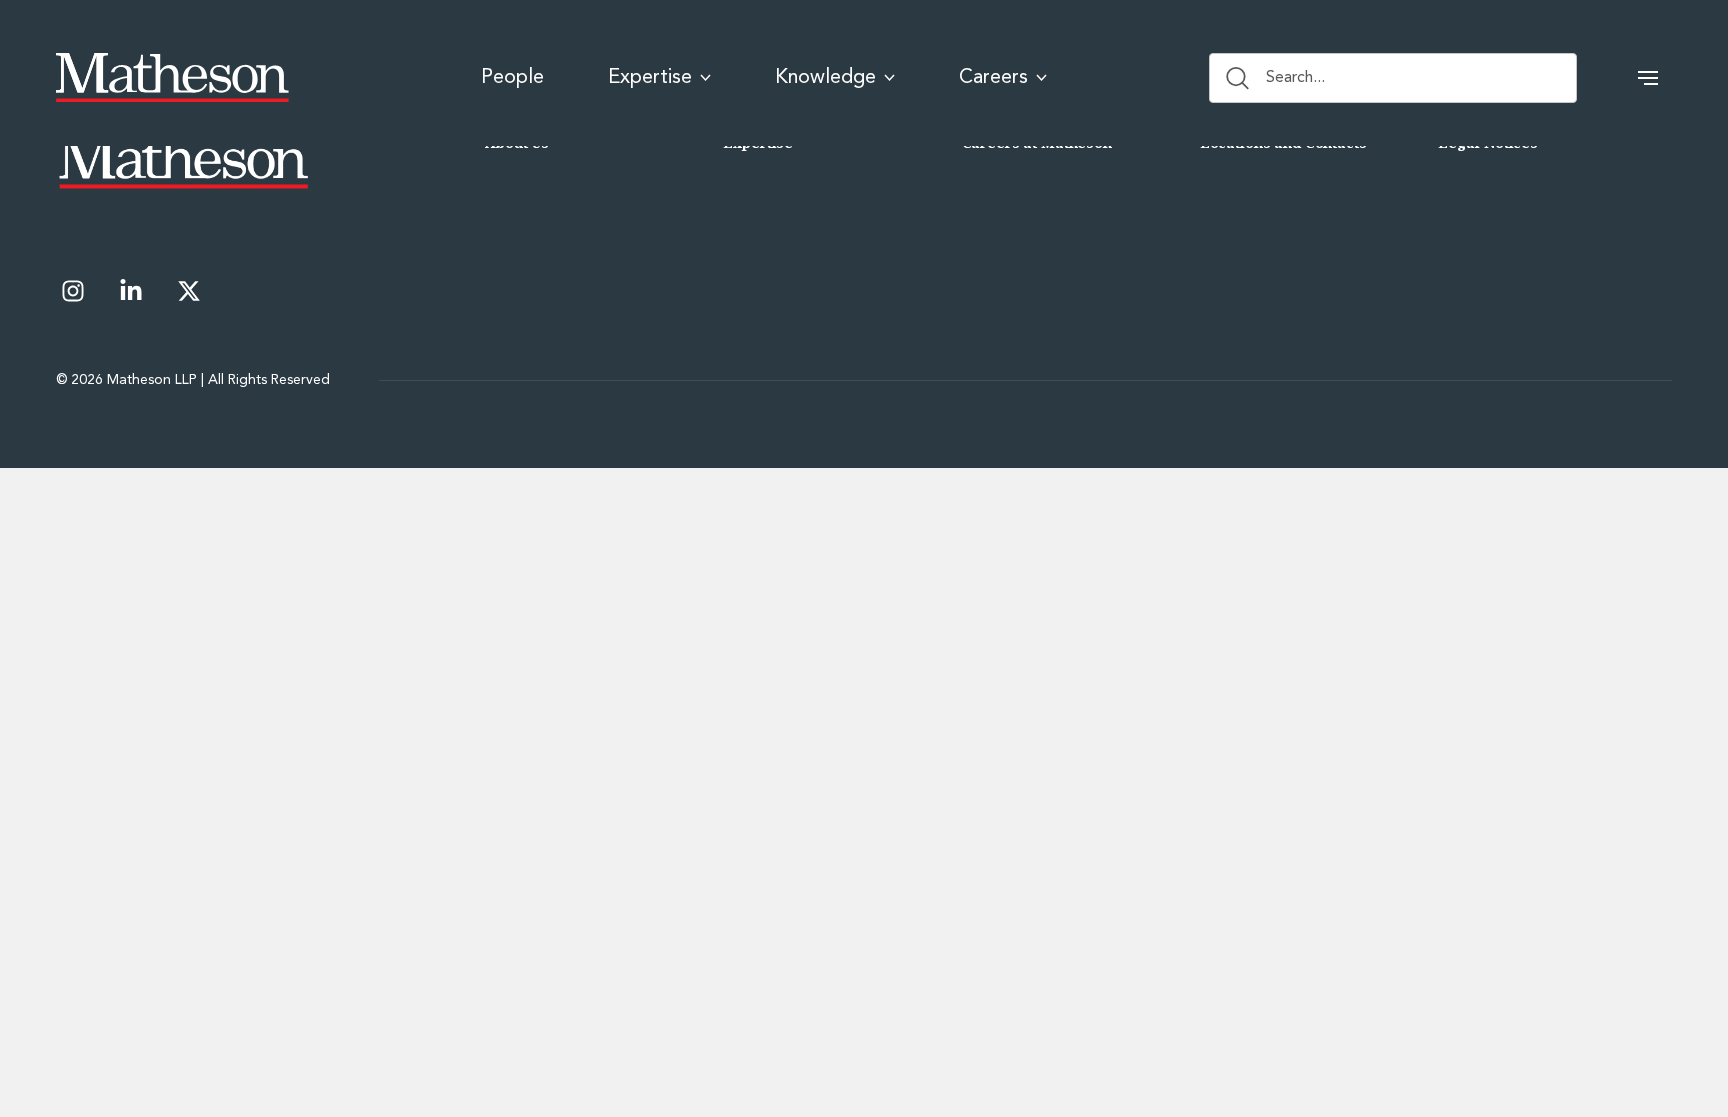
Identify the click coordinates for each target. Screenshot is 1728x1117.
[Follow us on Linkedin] (131, 291)
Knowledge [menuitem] (825, 78)
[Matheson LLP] (172, 78)
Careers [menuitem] (993, 78)
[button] (1648, 78)
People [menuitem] (512, 78)
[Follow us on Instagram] (73, 291)
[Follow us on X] (189, 291)
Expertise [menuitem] (650, 78)
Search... (1295, 78)
